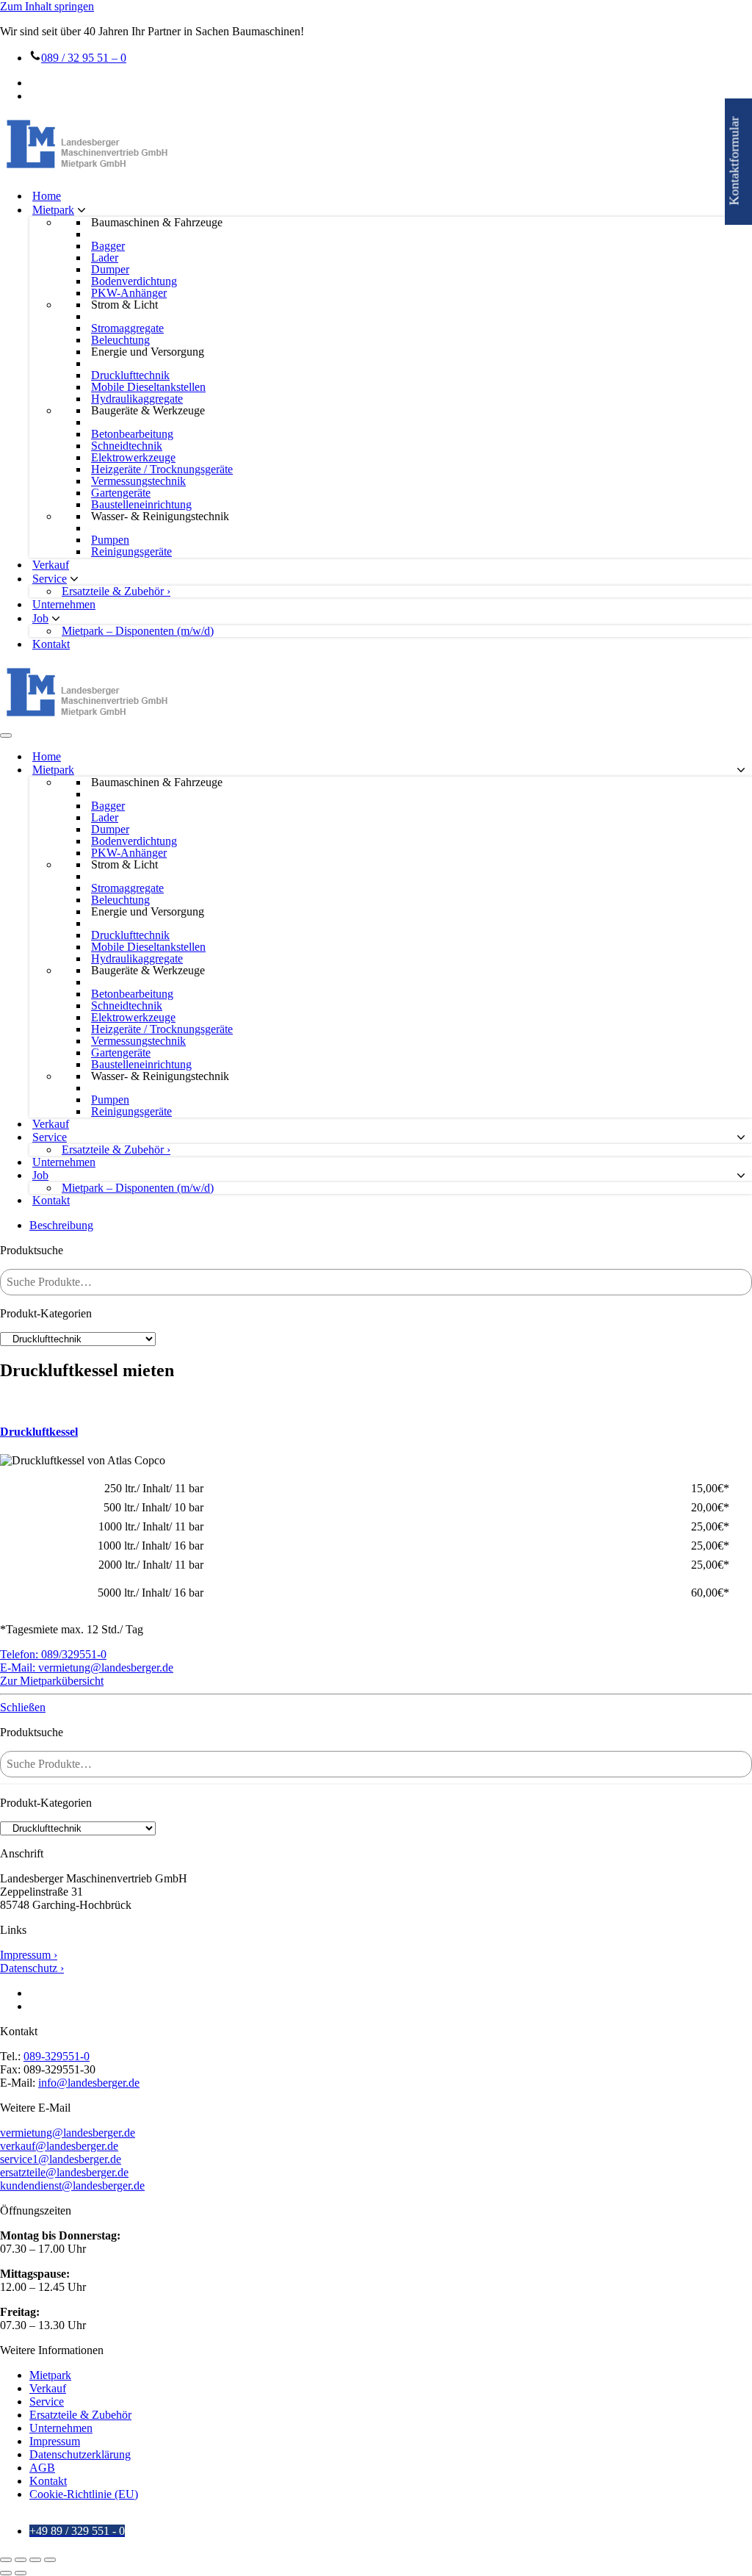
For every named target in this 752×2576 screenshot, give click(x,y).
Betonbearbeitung (132, 434)
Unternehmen (64, 604)
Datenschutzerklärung (80, 2454)
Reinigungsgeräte (131, 552)
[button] (82, 210)
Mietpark (50, 2375)
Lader (105, 258)
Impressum (55, 2441)
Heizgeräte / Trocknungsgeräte (162, 469)
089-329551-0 (57, 2056)
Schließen (23, 1707)
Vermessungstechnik (138, 481)
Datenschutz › (32, 1968)
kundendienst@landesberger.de (72, 2185)
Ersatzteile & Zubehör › (116, 591)
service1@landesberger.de (61, 2159)
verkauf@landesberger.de (59, 2146)
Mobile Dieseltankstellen (148, 387)
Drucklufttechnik (130, 375)
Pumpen (110, 540)
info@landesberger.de (89, 2083)
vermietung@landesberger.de (68, 2133)
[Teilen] (35, 2560)
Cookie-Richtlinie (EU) (84, 2494)
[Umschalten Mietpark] (741, 770)
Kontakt (51, 644)
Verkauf (51, 565)
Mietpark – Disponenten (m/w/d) (138, 631)
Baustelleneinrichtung (141, 505)
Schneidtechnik (127, 446)
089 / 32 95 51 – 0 (84, 58)
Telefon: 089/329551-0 (53, 1654)
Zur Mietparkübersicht (52, 1681)
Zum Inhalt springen (47, 6)
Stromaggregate (127, 328)
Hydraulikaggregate (137, 399)
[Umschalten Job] (741, 1176)
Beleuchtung (120, 340)
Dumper (110, 270)
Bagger (108, 246)
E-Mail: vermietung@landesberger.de (87, 1667)
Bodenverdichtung (134, 281)
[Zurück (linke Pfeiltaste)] (6, 2573)
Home (47, 196)
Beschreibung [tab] (61, 1225)
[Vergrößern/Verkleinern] (6, 2560)
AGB (42, 2468)
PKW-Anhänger (129, 293)
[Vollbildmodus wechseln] (21, 2560)
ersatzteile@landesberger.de (64, 2172)
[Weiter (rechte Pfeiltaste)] (21, 2573)
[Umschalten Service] (741, 1138)
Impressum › (29, 1955)
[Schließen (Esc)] (50, 2560)
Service (47, 2401)
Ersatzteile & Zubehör (80, 2415)
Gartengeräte (121, 493)
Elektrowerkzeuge (133, 458)
